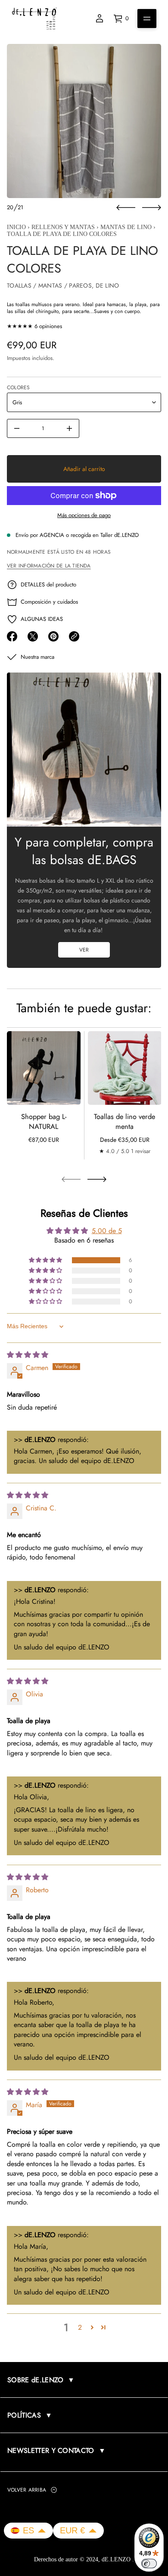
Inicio (16, 227)
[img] (28, 1354)
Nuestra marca (37, 657)
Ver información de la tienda (49, 566)
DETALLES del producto (48, 584)
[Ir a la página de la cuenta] (100, 19)
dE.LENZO (117, 2559)
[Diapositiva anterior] (126, 208)
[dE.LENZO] (34, 19)
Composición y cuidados (49, 602)
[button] (46, 1260)
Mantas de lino (126, 227)
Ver (84, 950)
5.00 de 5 (107, 1230)
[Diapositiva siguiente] (152, 208)
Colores (19, 387)
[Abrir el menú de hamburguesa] (147, 19)
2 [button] (80, 2327)
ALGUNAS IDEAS (42, 619)
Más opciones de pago (84, 515)
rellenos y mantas (63, 227)
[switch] (149, 2564)
